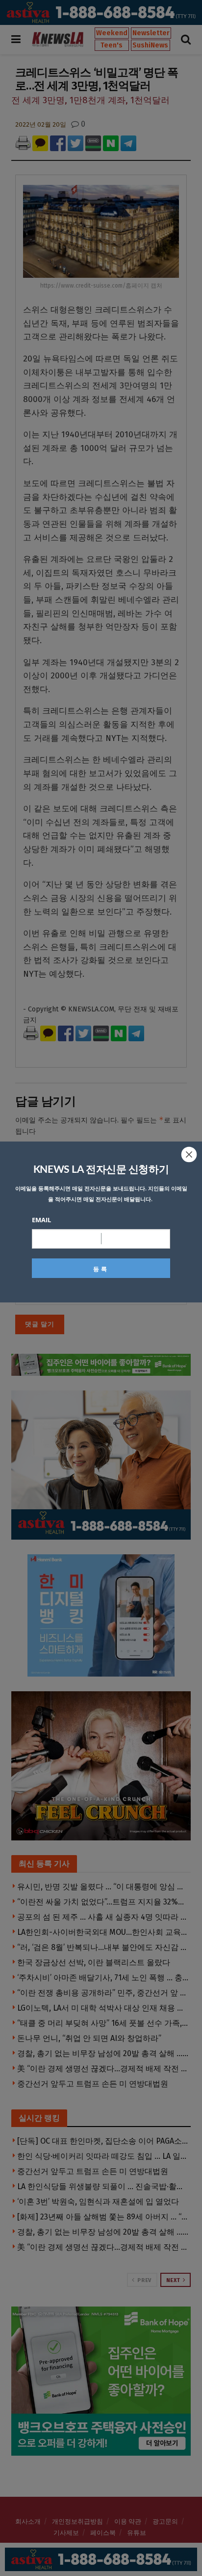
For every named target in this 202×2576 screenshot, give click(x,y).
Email (41, 1220)
